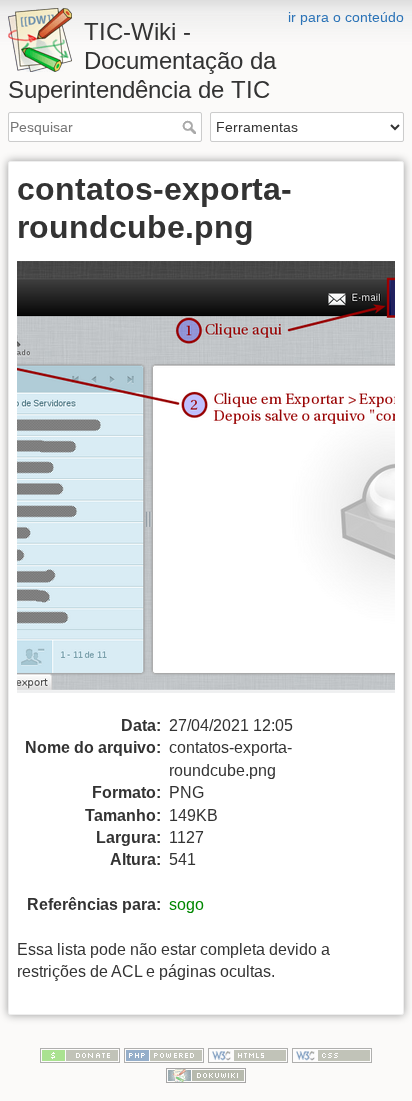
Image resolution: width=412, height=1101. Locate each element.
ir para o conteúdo (346, 17)
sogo (186, 904)
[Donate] (80, 1054)
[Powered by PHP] (164, 1054)
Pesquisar (191, 127)
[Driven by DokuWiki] (206, 1074)
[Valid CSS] (332, 1054)
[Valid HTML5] (248, 1054)
